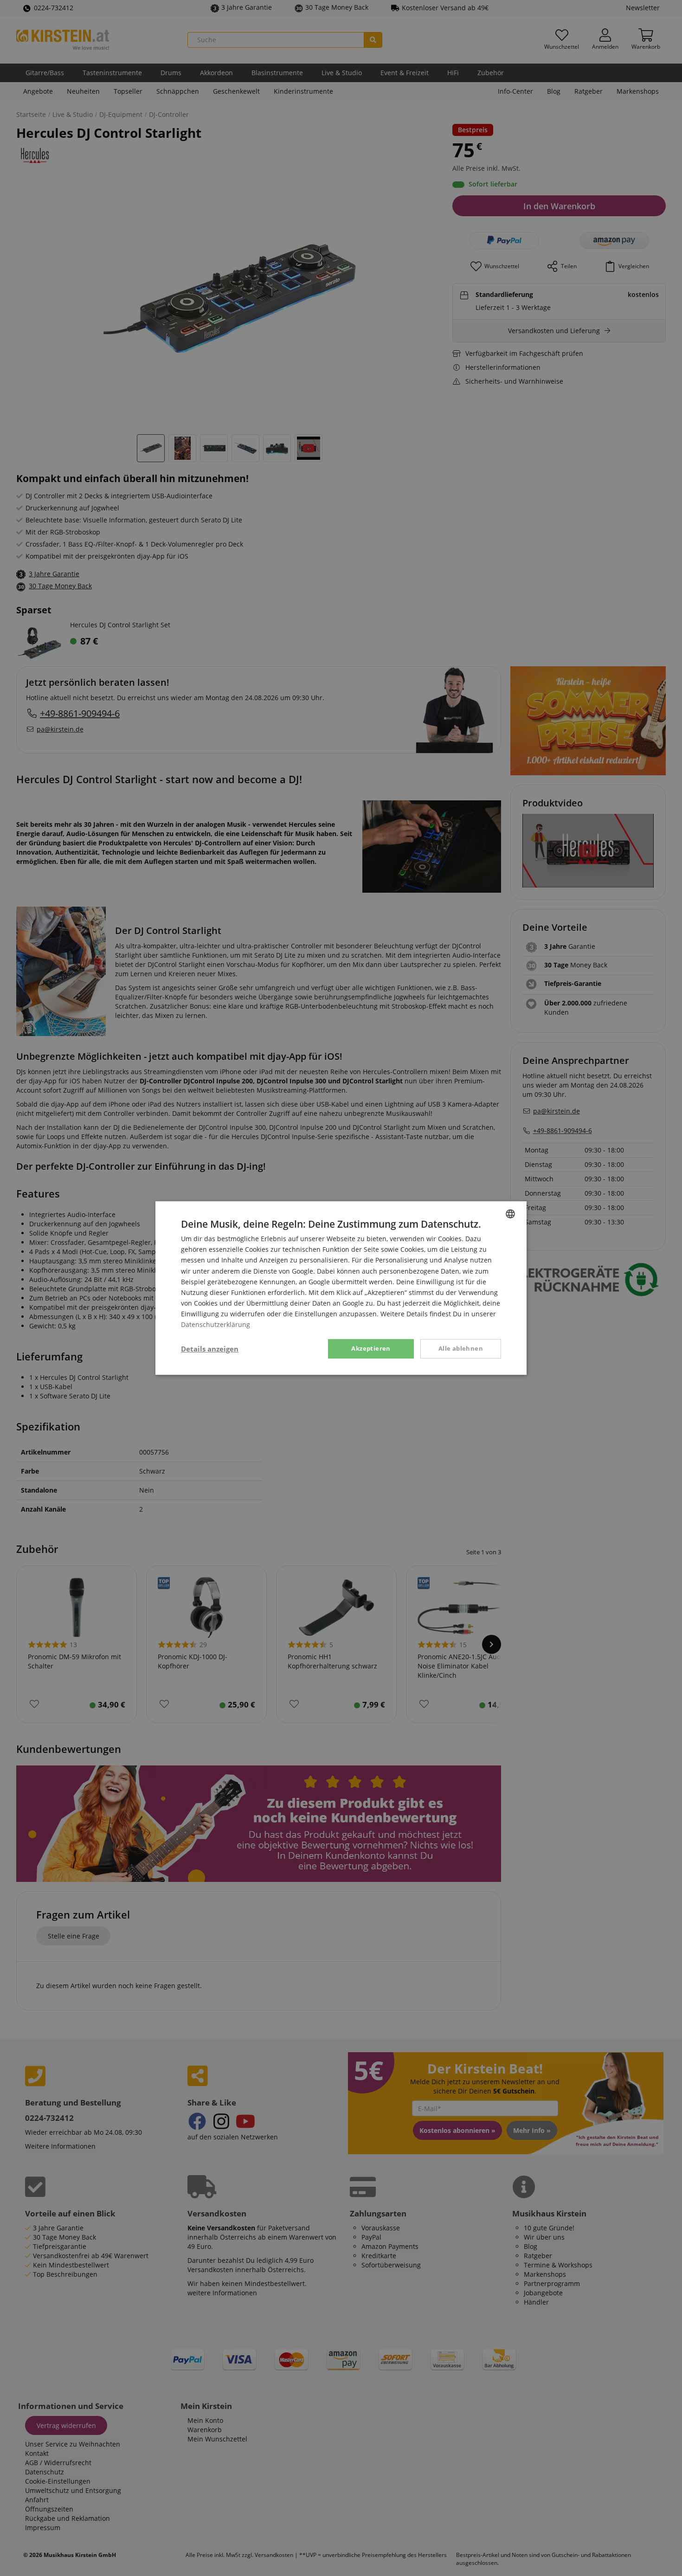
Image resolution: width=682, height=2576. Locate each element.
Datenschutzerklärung (216, 1324)
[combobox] (510, 1214)
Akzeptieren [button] (371, 1348)
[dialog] (341, 1288)
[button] (210, 1349)
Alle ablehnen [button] (461, 1348)
